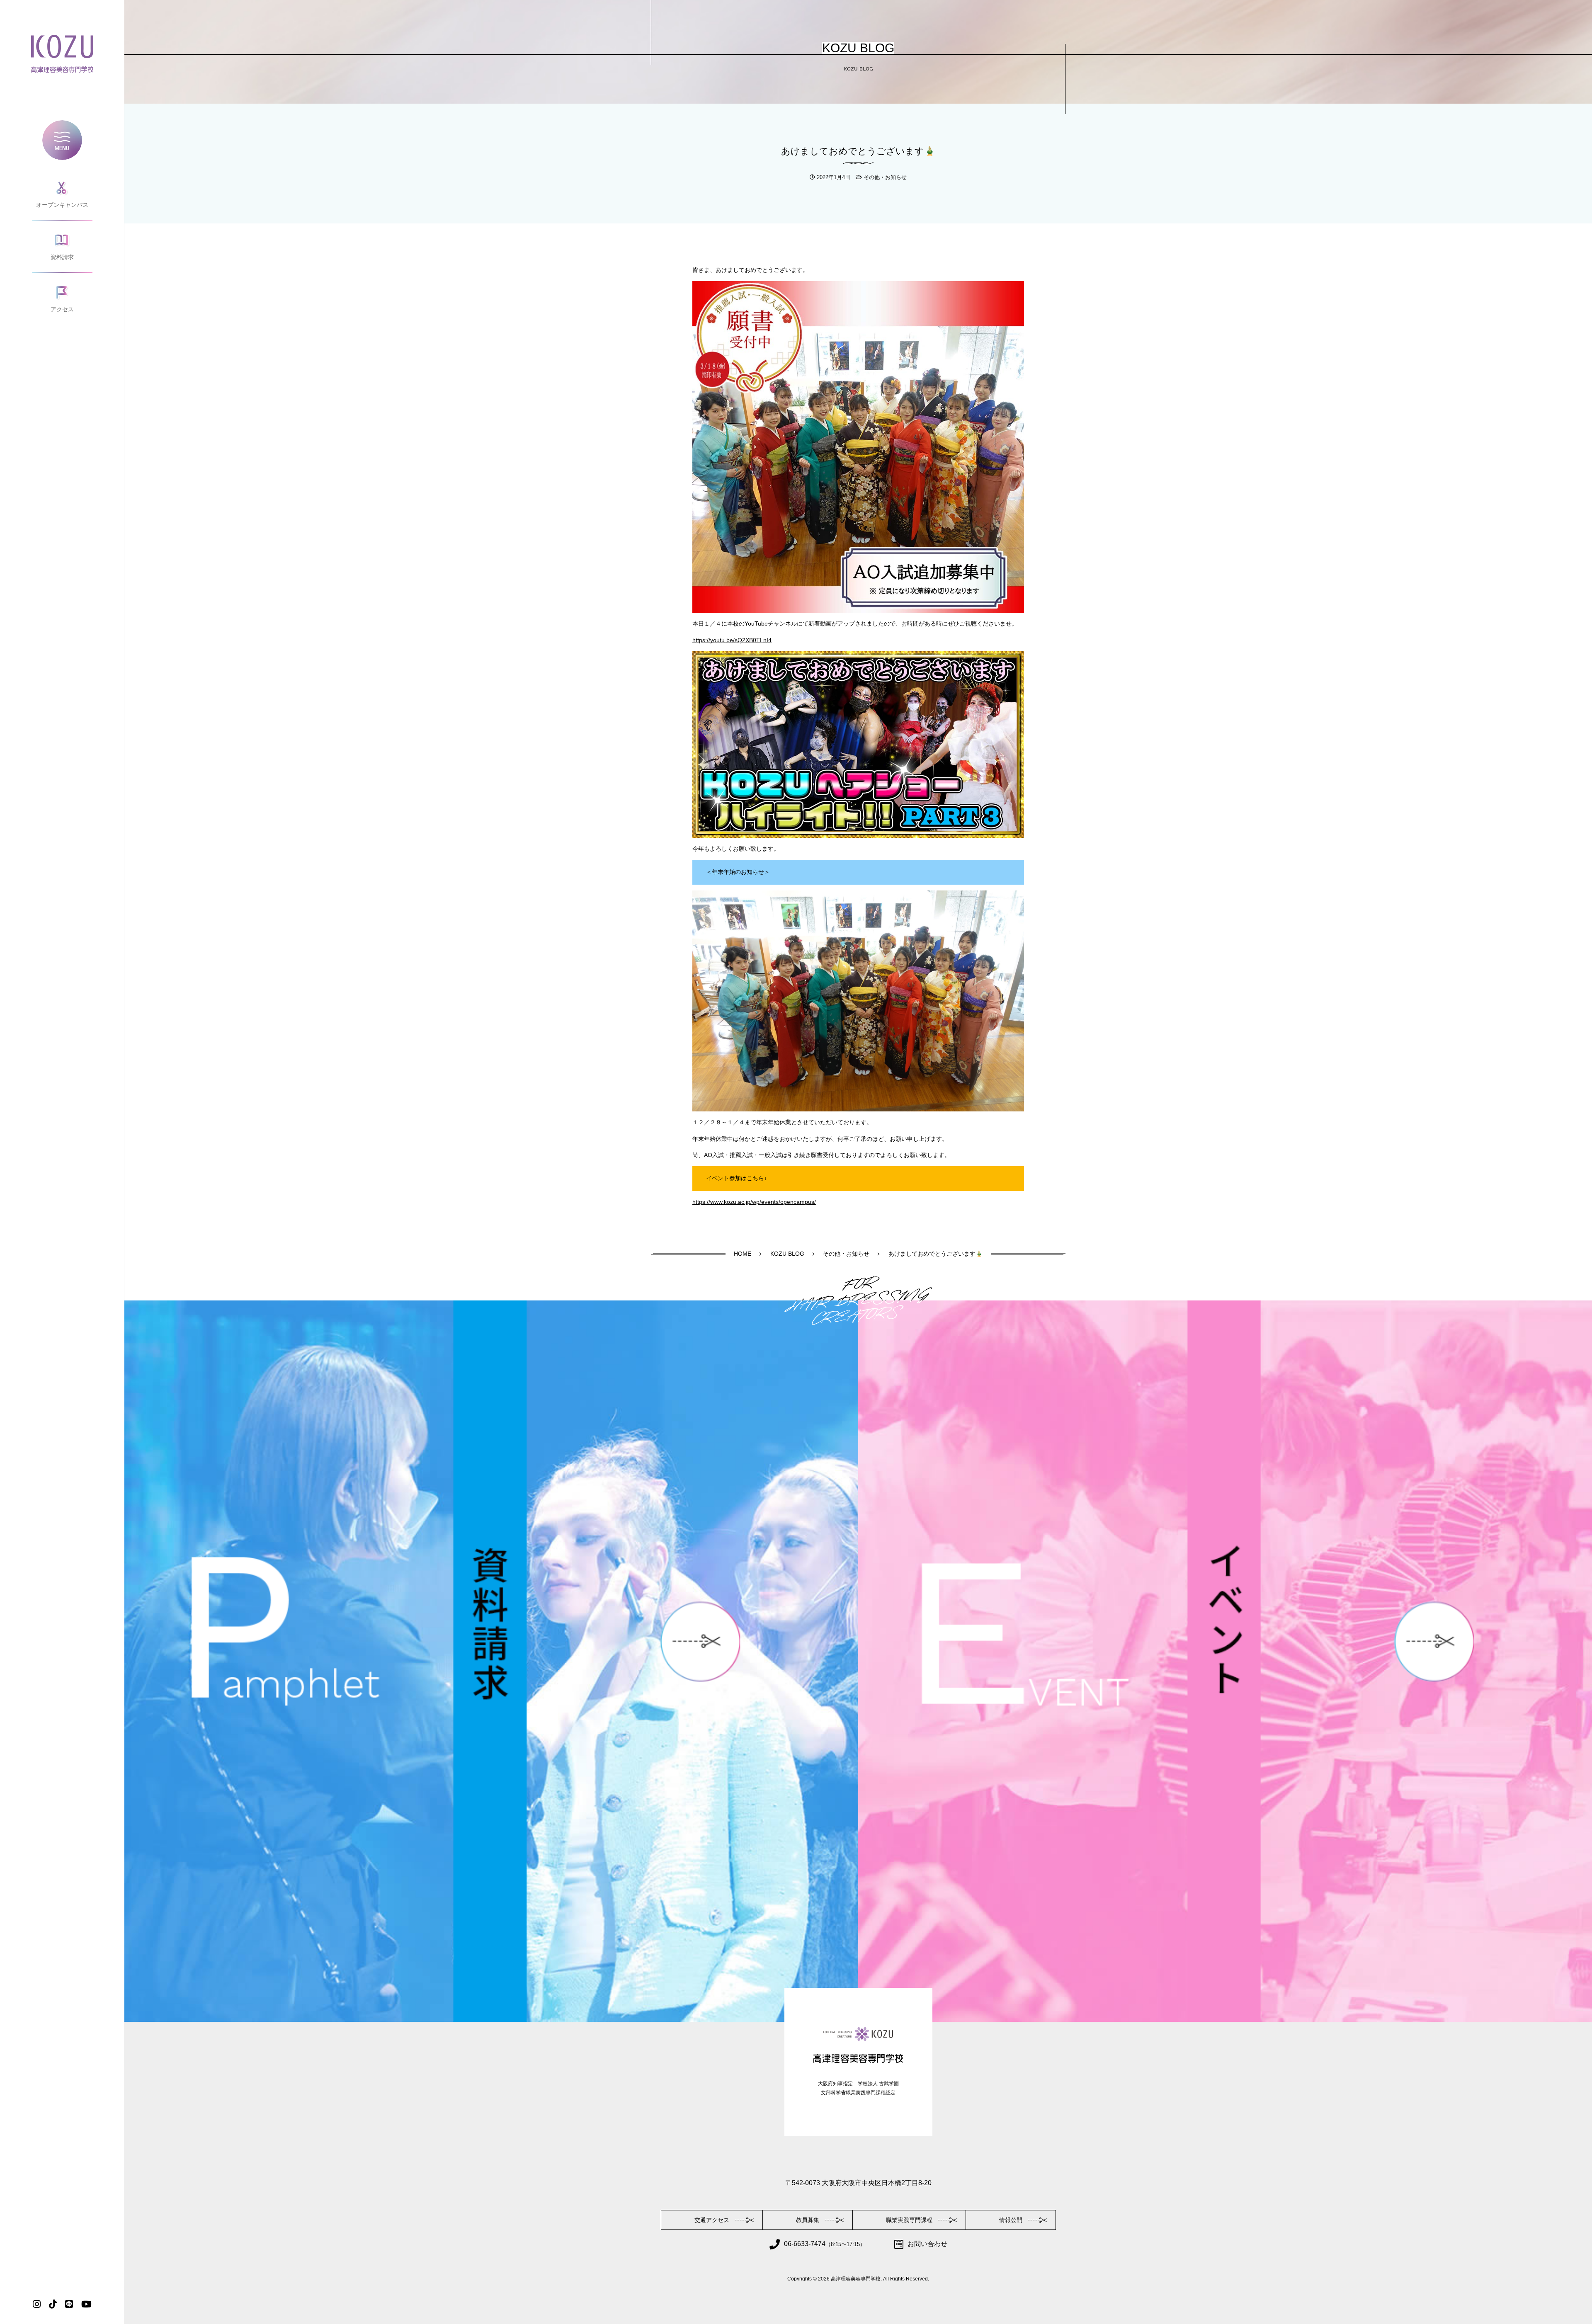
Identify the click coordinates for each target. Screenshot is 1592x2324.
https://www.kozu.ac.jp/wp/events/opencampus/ (754, 1202)
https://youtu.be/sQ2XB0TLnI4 (732, 640)
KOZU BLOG (787, 1254)
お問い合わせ (927, 2244)
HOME (743, 1254)
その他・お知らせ (885, 177)
